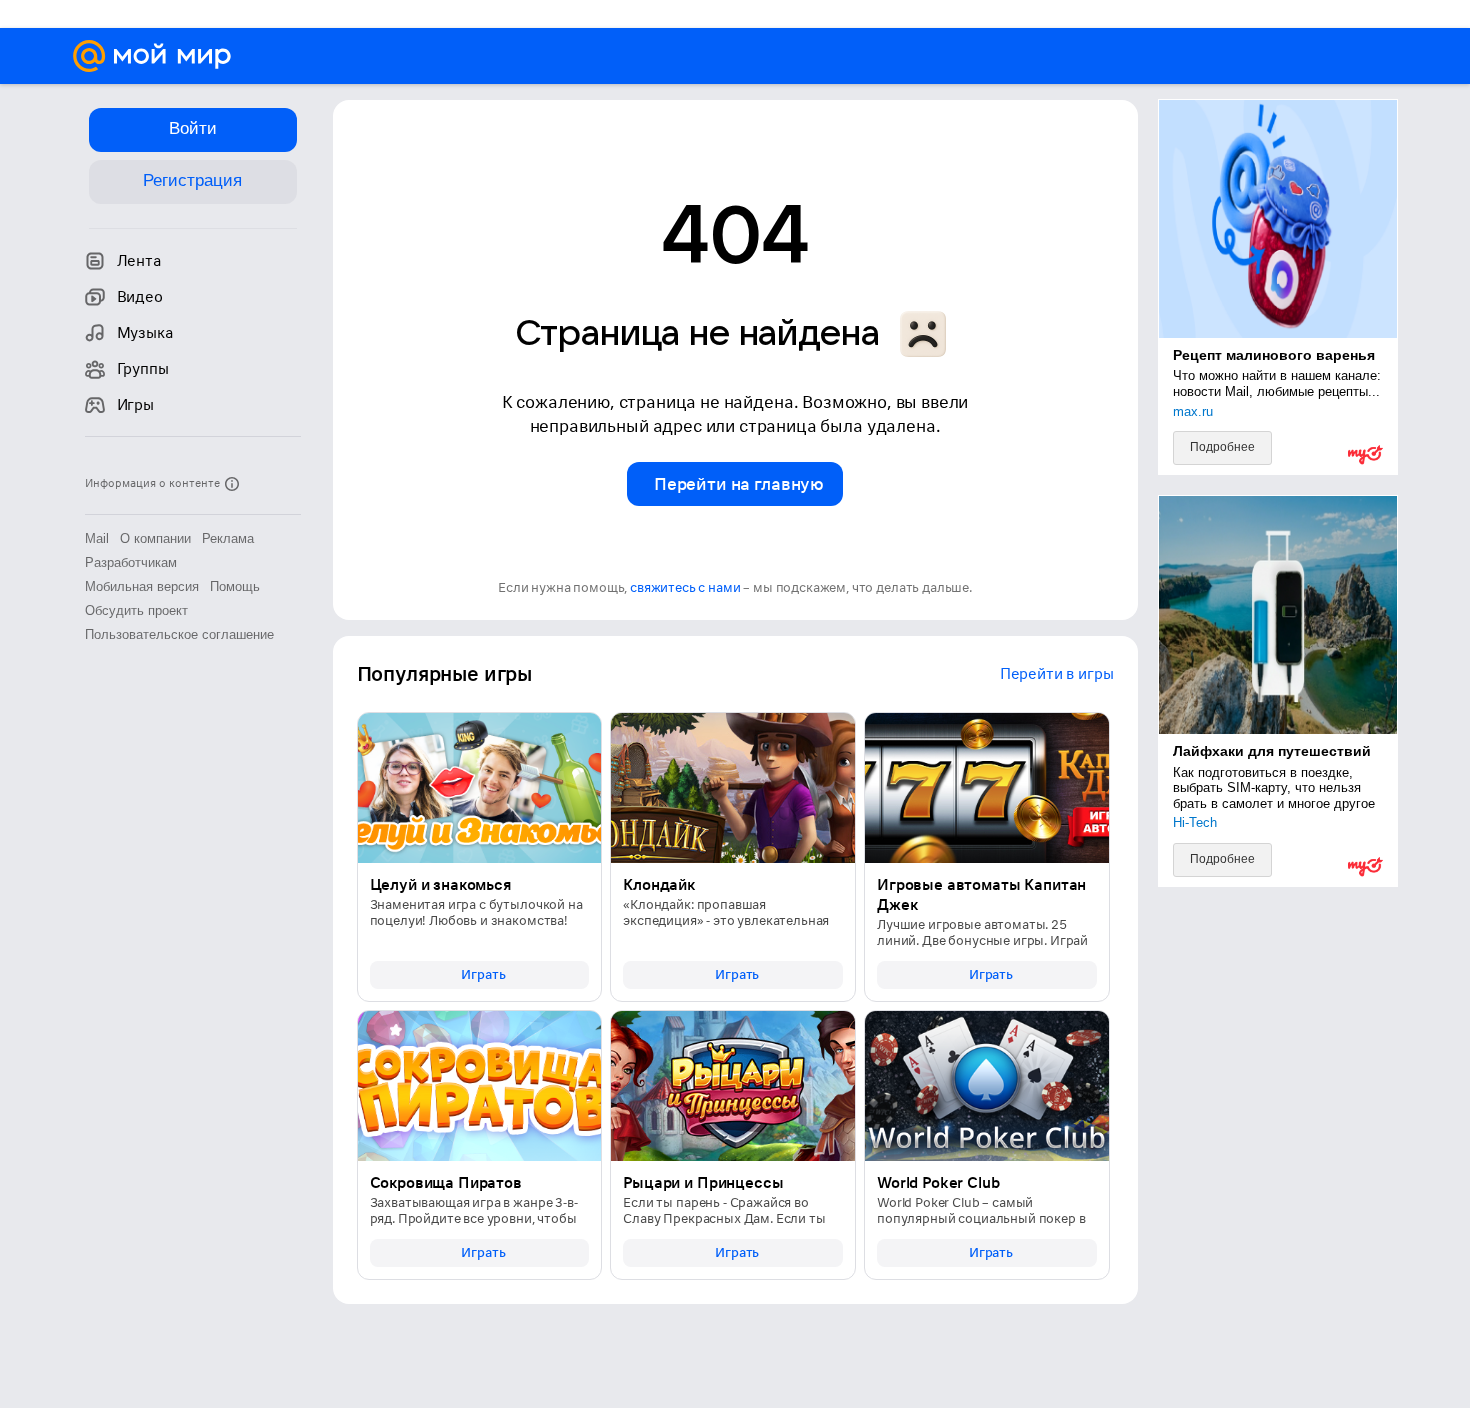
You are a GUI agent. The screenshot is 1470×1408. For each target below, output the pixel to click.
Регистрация (192, 180)
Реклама (228, 538)
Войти (193, 128)
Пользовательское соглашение (179, 634)
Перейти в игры (1057, 674)
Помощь (235, 586)
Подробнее (1222, 447)
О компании (155, 538)
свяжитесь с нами (685, 587)
